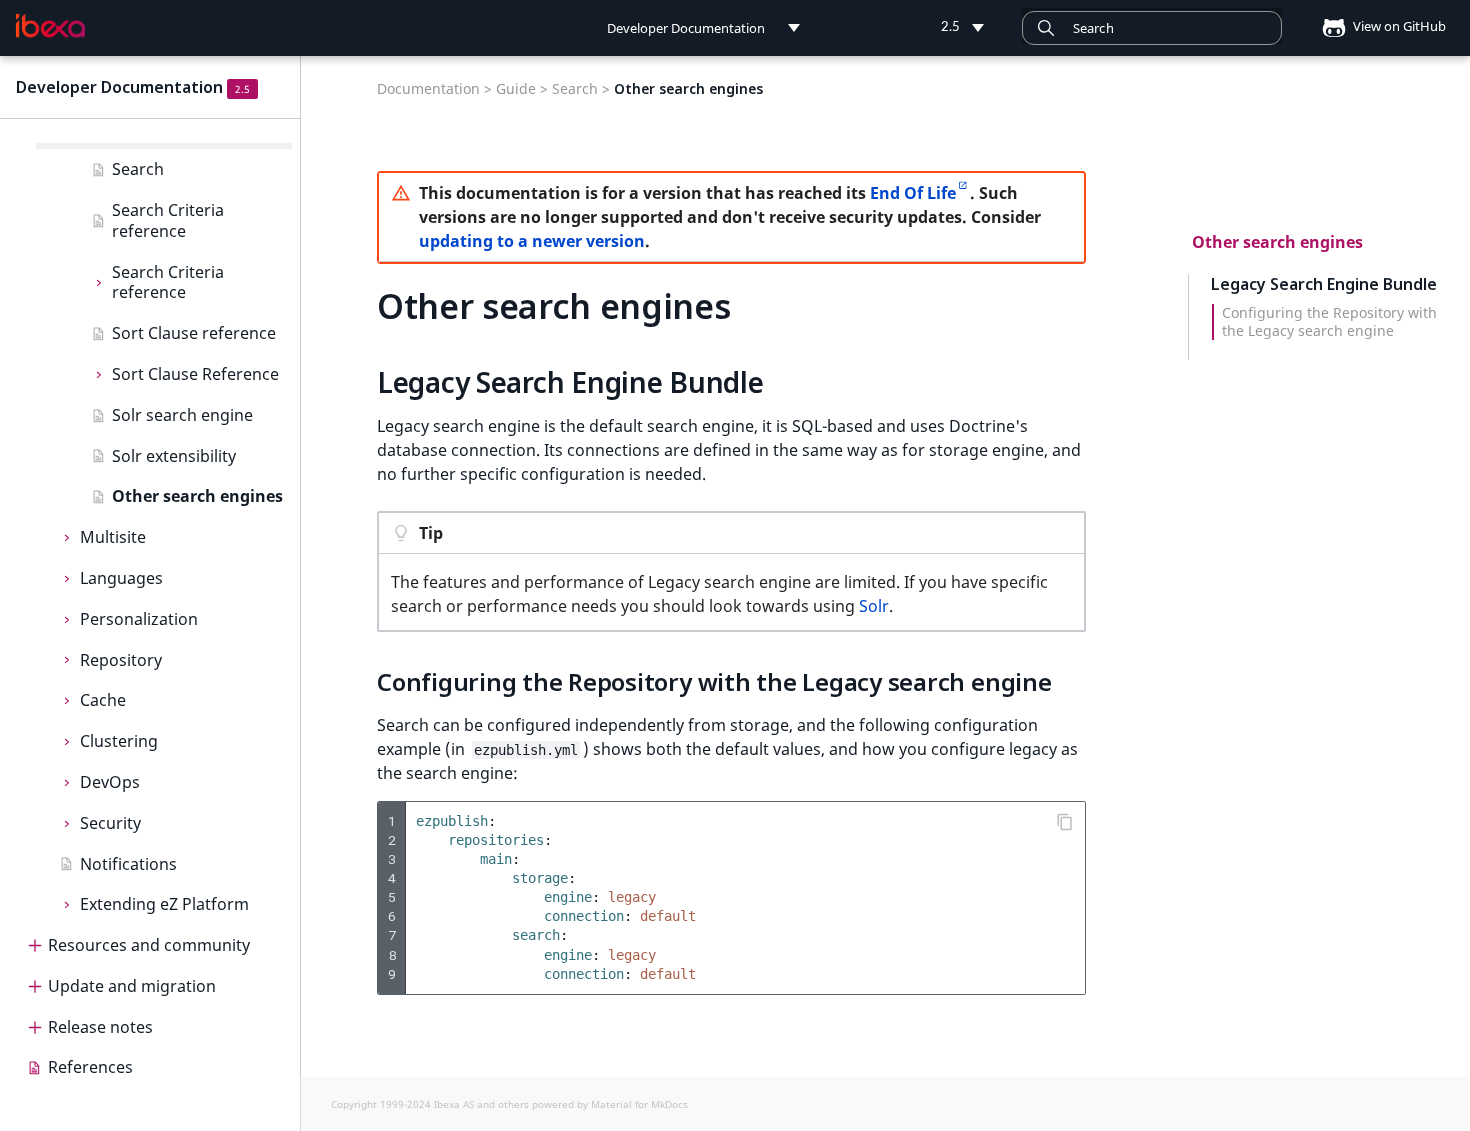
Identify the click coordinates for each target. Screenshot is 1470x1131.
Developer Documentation (119, 87)
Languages (121, 578)
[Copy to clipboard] (1065, 822)
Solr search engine (182, 415)
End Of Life (913, 193)
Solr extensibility (174, 456)
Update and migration (132, 986)
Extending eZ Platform (164, 904)
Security (110, 823)
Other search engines (197, 496)
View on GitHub (1398, 26)
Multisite (113, 537)
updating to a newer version (532, 241)
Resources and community (149, 945)
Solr (874, 606)
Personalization (139, 619)
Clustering (119, 741)
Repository (121, 660)
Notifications (128, 864)
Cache (103, 700)
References (90, 1067)
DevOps (110, 782)
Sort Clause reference (194, 333)
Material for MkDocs (639, 1104)
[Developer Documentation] (50, 26)
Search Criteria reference (168, 220)
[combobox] (1152, 28)
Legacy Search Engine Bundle (1324, 284)
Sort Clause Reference (195, 374)
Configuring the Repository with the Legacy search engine (1329, 322)
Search (138, 169)
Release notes (100, 1027)
